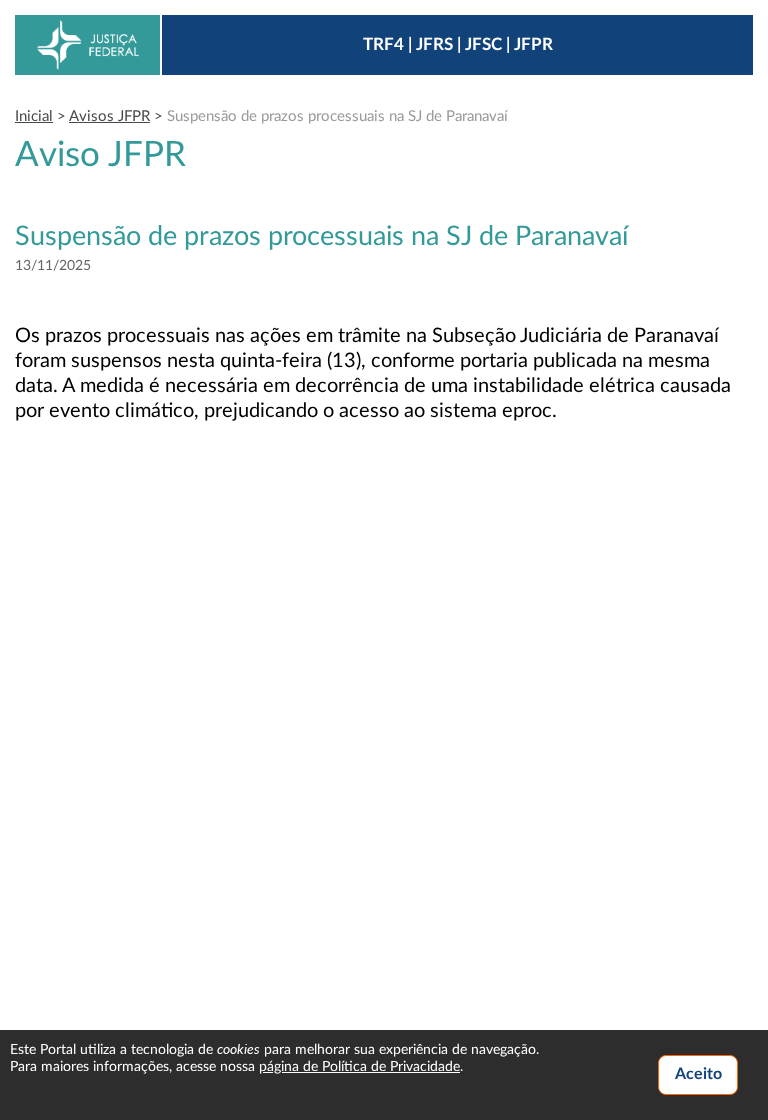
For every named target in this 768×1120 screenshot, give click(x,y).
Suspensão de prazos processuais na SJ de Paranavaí (337, 116)
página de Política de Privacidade (359, 1067)
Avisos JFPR (109, 116)
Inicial (34, 116)
